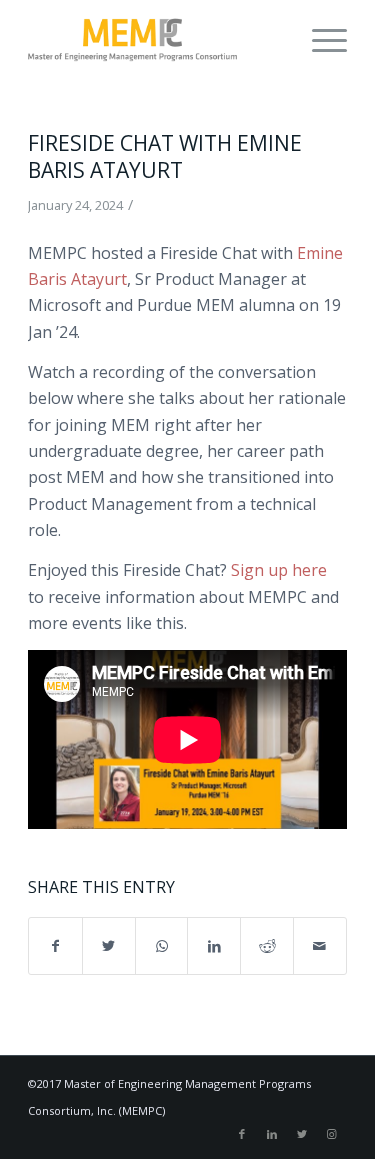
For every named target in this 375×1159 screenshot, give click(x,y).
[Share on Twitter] (109, 946)
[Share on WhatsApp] (162, 946)
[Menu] (319, 40)
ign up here (283, 570)
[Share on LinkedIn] (214, 946)
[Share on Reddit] (267, 946)
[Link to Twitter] (302, 1134)
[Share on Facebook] (55, 946)
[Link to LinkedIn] (272, 1134)
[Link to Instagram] (332, 1134)
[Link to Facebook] (242, 1134)
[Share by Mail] (320, 946)
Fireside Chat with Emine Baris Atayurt (165, 156)
